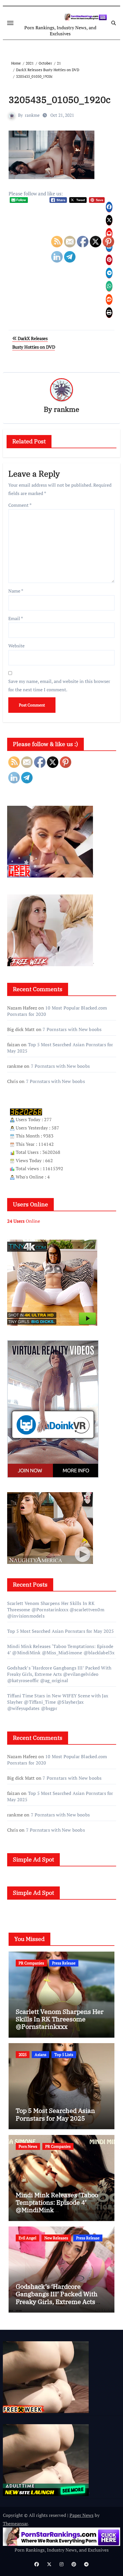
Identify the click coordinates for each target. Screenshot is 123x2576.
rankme (32, 115)
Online (24, 1221)
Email (16, 618)
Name (16, 591)
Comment (20, 505)
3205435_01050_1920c (60, 100)
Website (16, 646)
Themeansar (15, 2523)
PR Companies (31, 1963)
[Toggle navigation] (10, 23)
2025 (23, 2054)
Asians (40, 2054)
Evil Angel (27, 2238)
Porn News (28, 2146)
